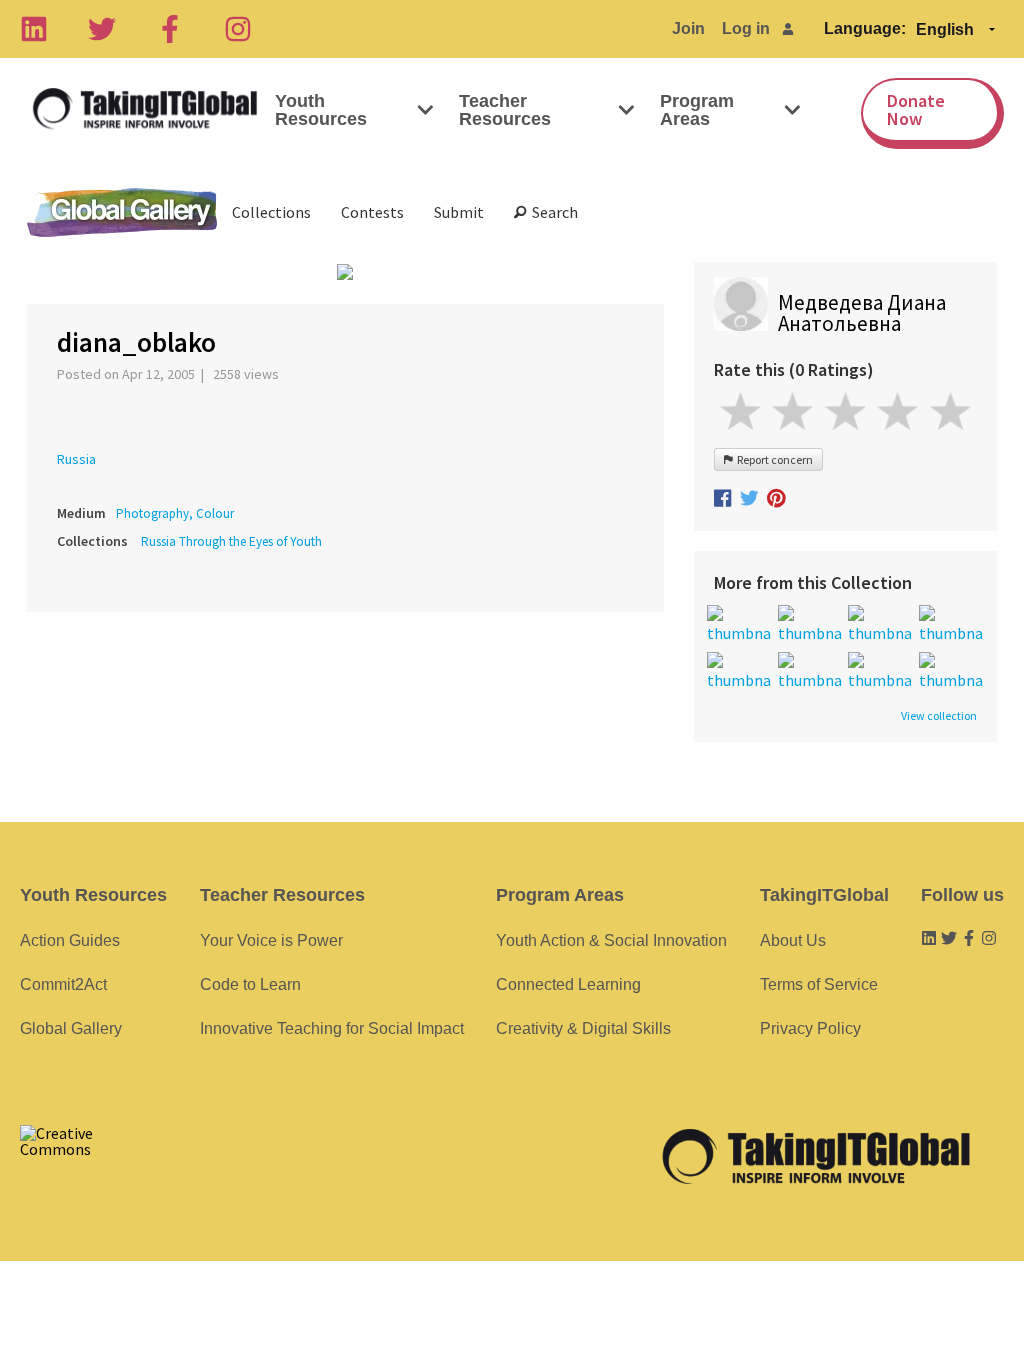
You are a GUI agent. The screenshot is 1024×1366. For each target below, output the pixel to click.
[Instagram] (238, 29)
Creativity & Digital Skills (583, 1028)
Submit (459, 212)
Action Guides (70, 940)
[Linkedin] (34, 29)
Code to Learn (250, 984)
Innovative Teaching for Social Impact (332, 1028)
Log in (746, 28)
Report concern (773, 459)
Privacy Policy (810, 1028)
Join (688, 28)
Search (552, 212)
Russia (76, 459)
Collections (271, 212)
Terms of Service (819, 984)
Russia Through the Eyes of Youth (231, 541)
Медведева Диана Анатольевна (862, 313)
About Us (793, 940)
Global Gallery (122, 212)
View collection (939, 716)
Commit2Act (63, 984)
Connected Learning (568, 984)
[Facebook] (170, 29)
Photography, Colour (175, 513)
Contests (372, 212)
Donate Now (916, 109)
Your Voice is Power (271, 940)
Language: (865, 28)
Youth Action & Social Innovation (611, 940)
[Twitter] (102, 29)
